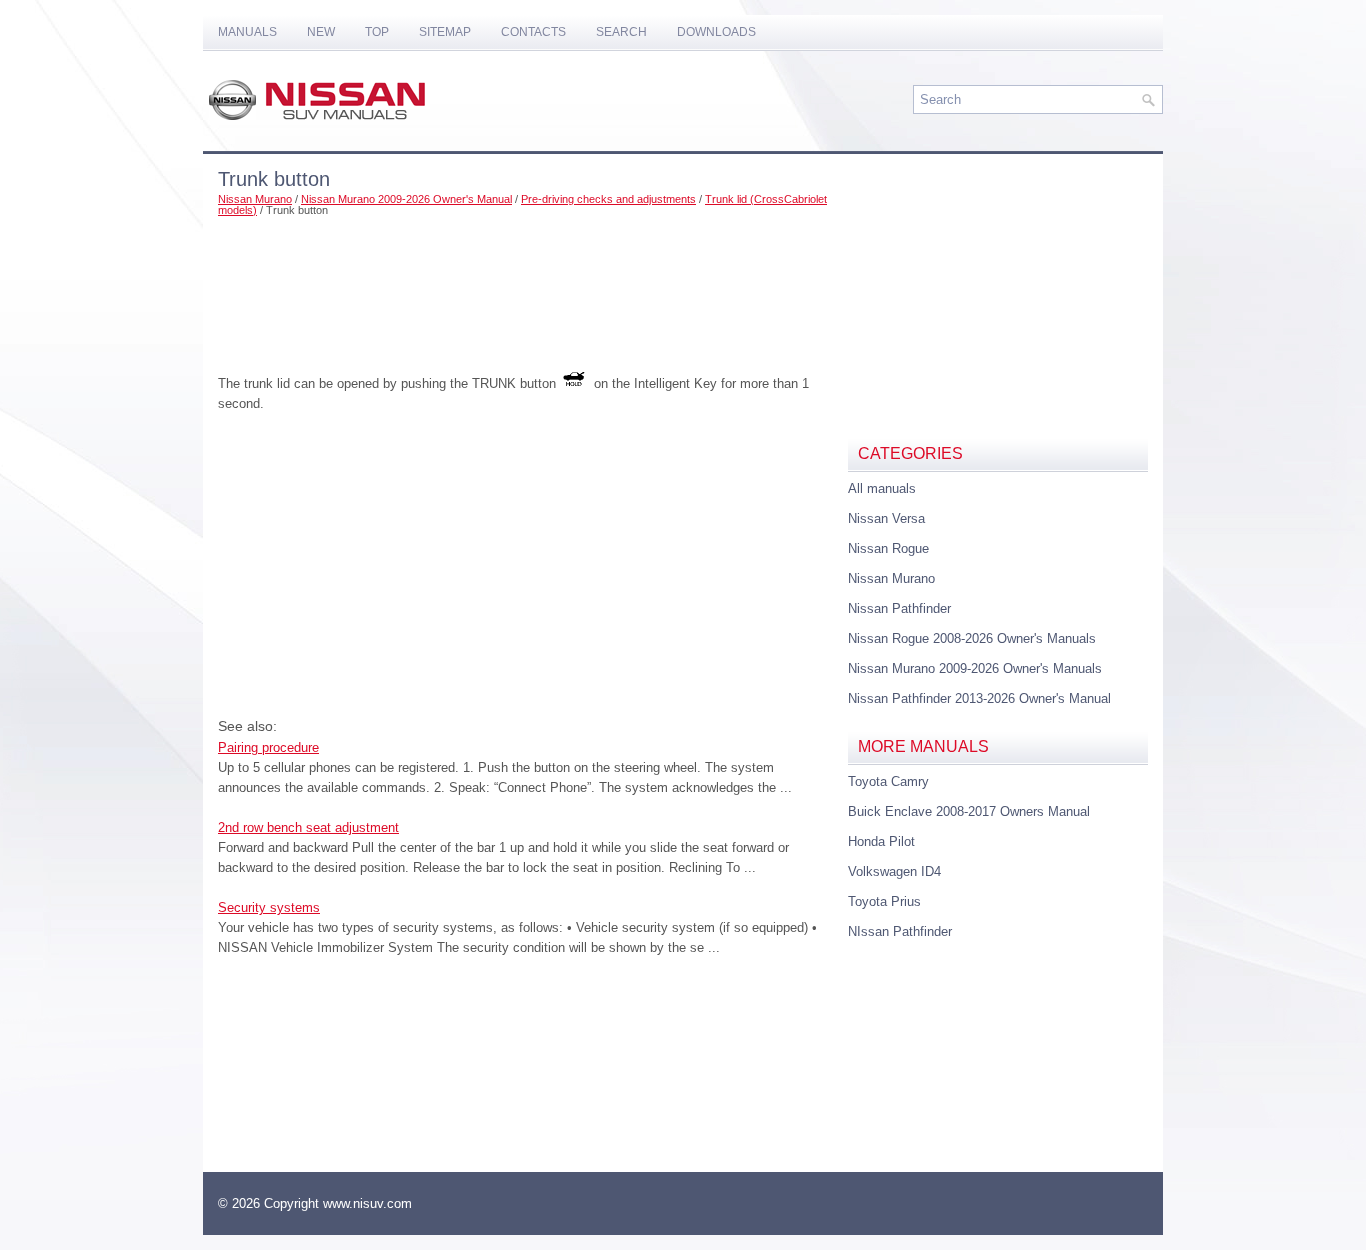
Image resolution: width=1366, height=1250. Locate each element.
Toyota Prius (884, 901)
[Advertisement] (525, 286)
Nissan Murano (255, 199)
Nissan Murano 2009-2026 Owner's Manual (406, 199)
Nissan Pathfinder (899, 608)
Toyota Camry (888, 781)
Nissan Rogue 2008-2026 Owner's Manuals (972, 638)
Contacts (533, 32)
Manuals (247, 32)
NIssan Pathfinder (900, 931)
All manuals (882, 488)
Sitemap (445, 32)
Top (377, 32)
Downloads (716, 32)
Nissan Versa (886, 518)
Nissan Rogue (888, 548)
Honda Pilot (881, 841)
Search (621, 32)
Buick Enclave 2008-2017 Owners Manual (969, 811)
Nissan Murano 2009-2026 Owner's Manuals (975, 668)
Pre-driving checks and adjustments (608, 199)
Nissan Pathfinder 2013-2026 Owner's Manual (979, 698)
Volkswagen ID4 (894, 871)
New (321, 32)
